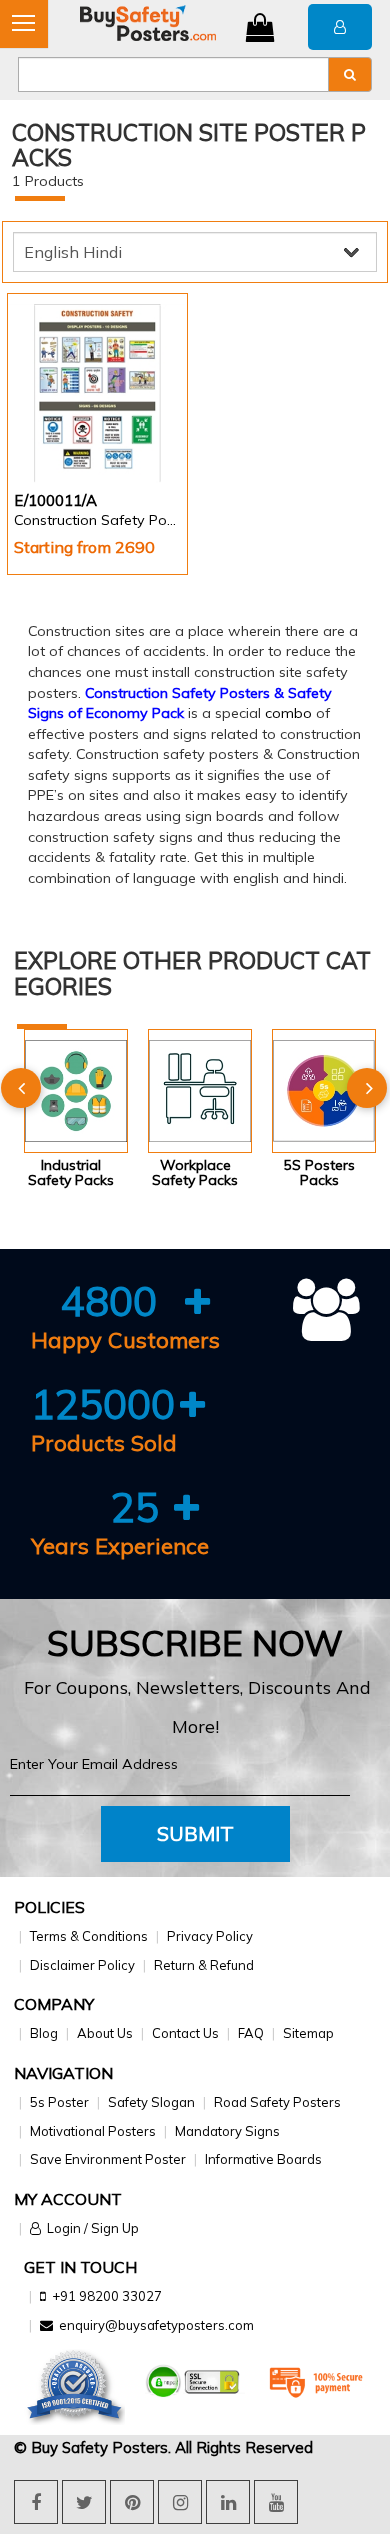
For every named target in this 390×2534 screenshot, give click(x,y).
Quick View (70, 428)
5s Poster (59, 2102)
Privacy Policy (210, 1936)
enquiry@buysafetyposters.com (156, 2325)
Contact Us (185, 2033)
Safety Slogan (151, 2102)
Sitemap (308, 2033)
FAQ (251, 2033)
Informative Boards (263, 2159)
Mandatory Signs (227, 2131)
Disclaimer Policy (82, 1965)
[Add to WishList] (141, 430)
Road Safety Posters (277, 2102)
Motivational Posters (93, 2131)
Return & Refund (204, 1965)
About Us (105, 2033)
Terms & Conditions (89, 1936)
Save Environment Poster (108, 2159)
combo (288, 713)
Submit (195, 1833)
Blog (44, 2033)
